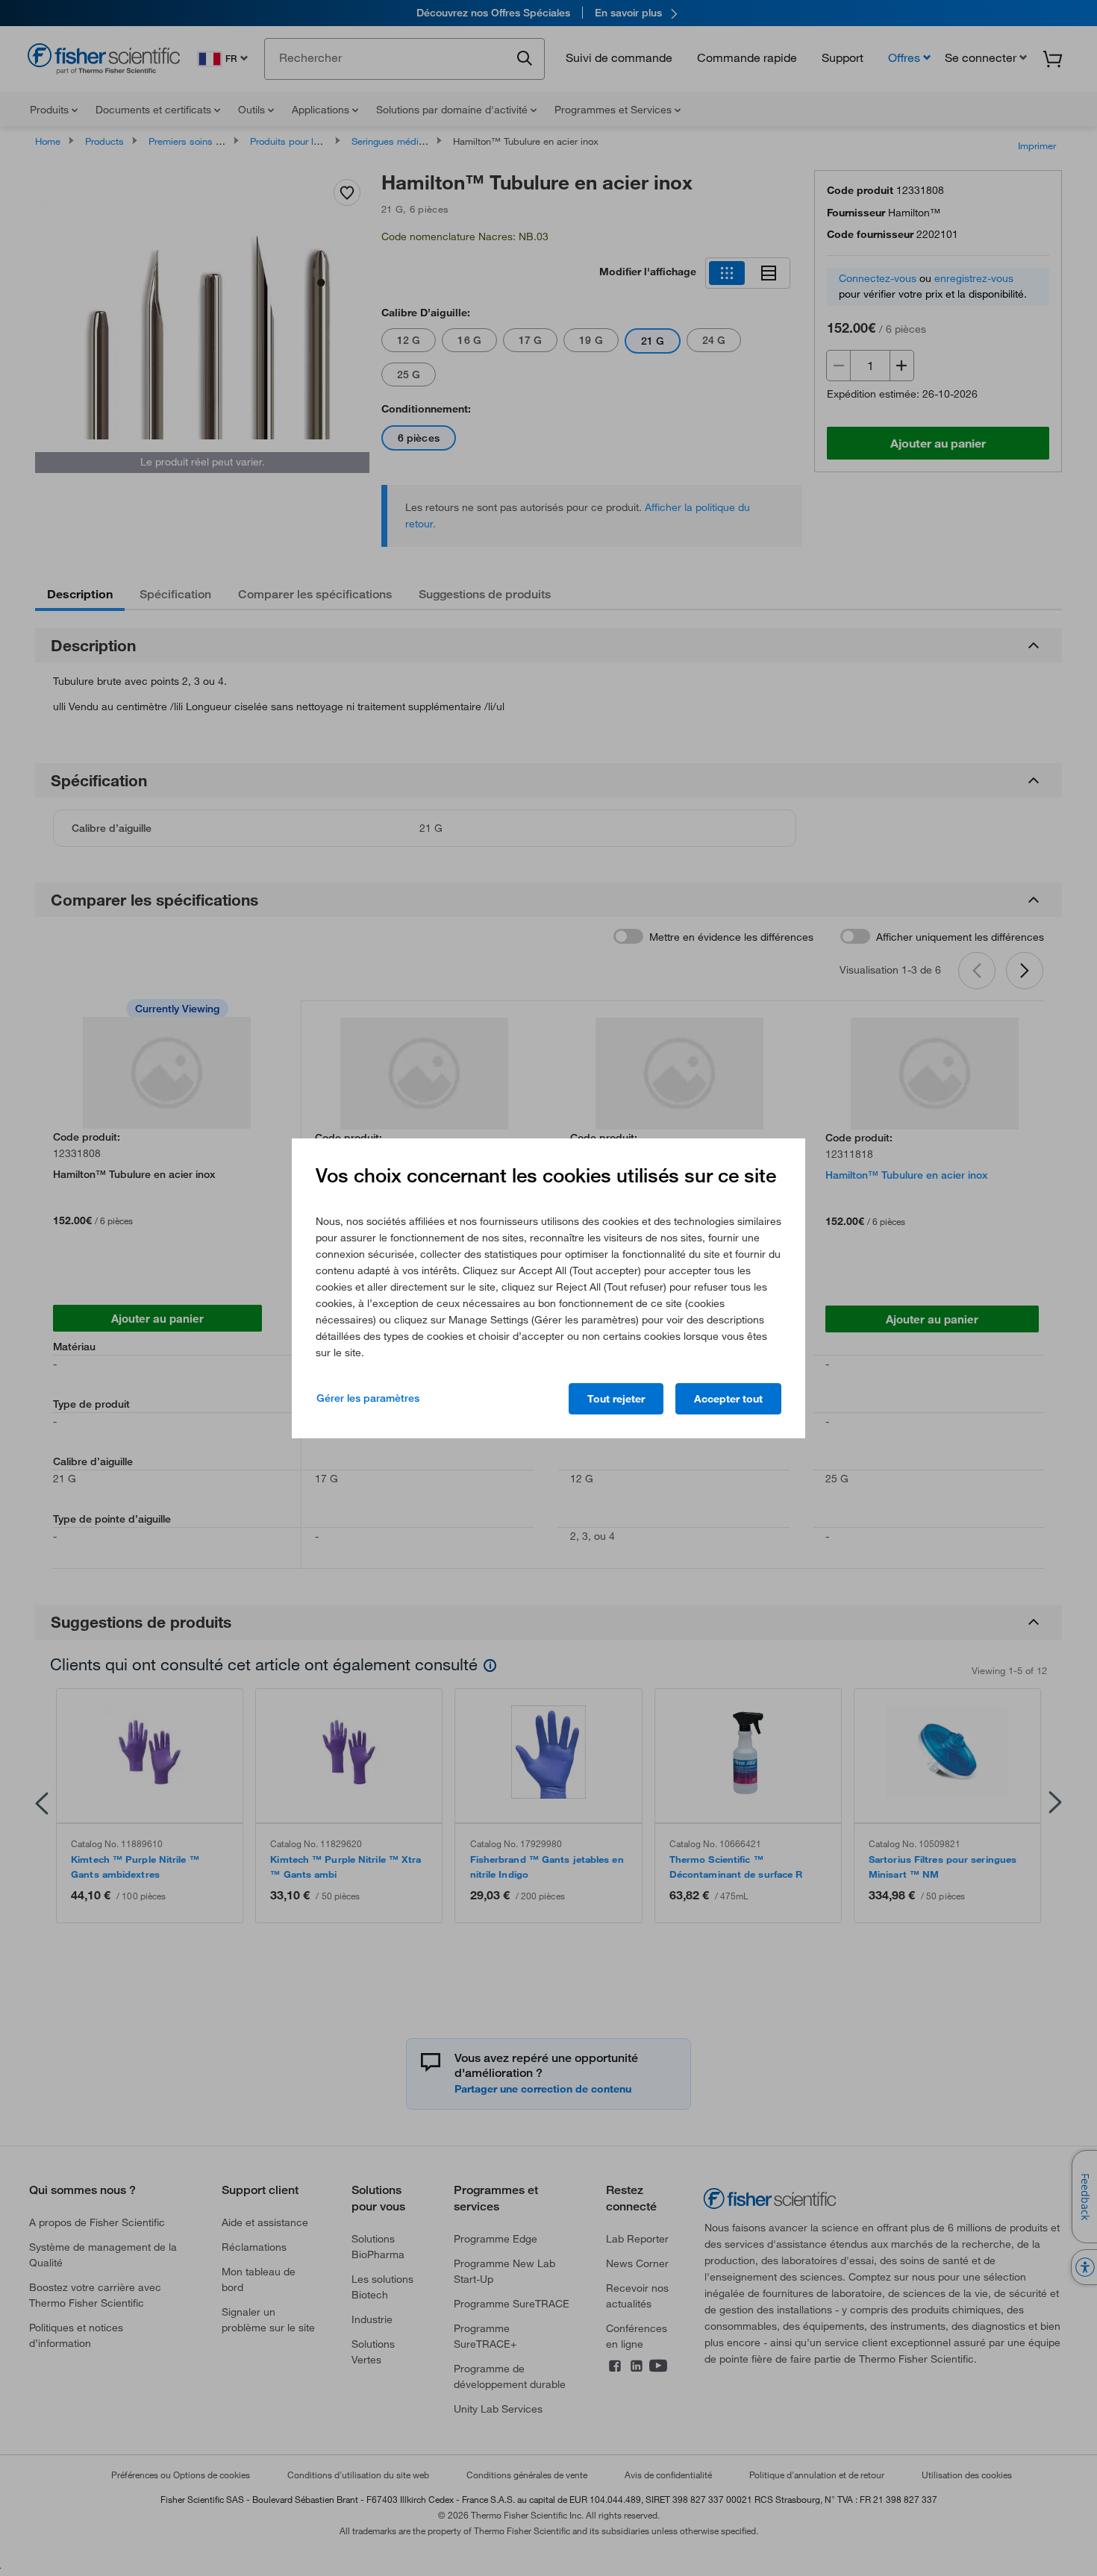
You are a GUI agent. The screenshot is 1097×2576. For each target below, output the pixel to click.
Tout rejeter (616, 1399)
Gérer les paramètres (368, 1398)
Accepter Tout (728, 1399)
